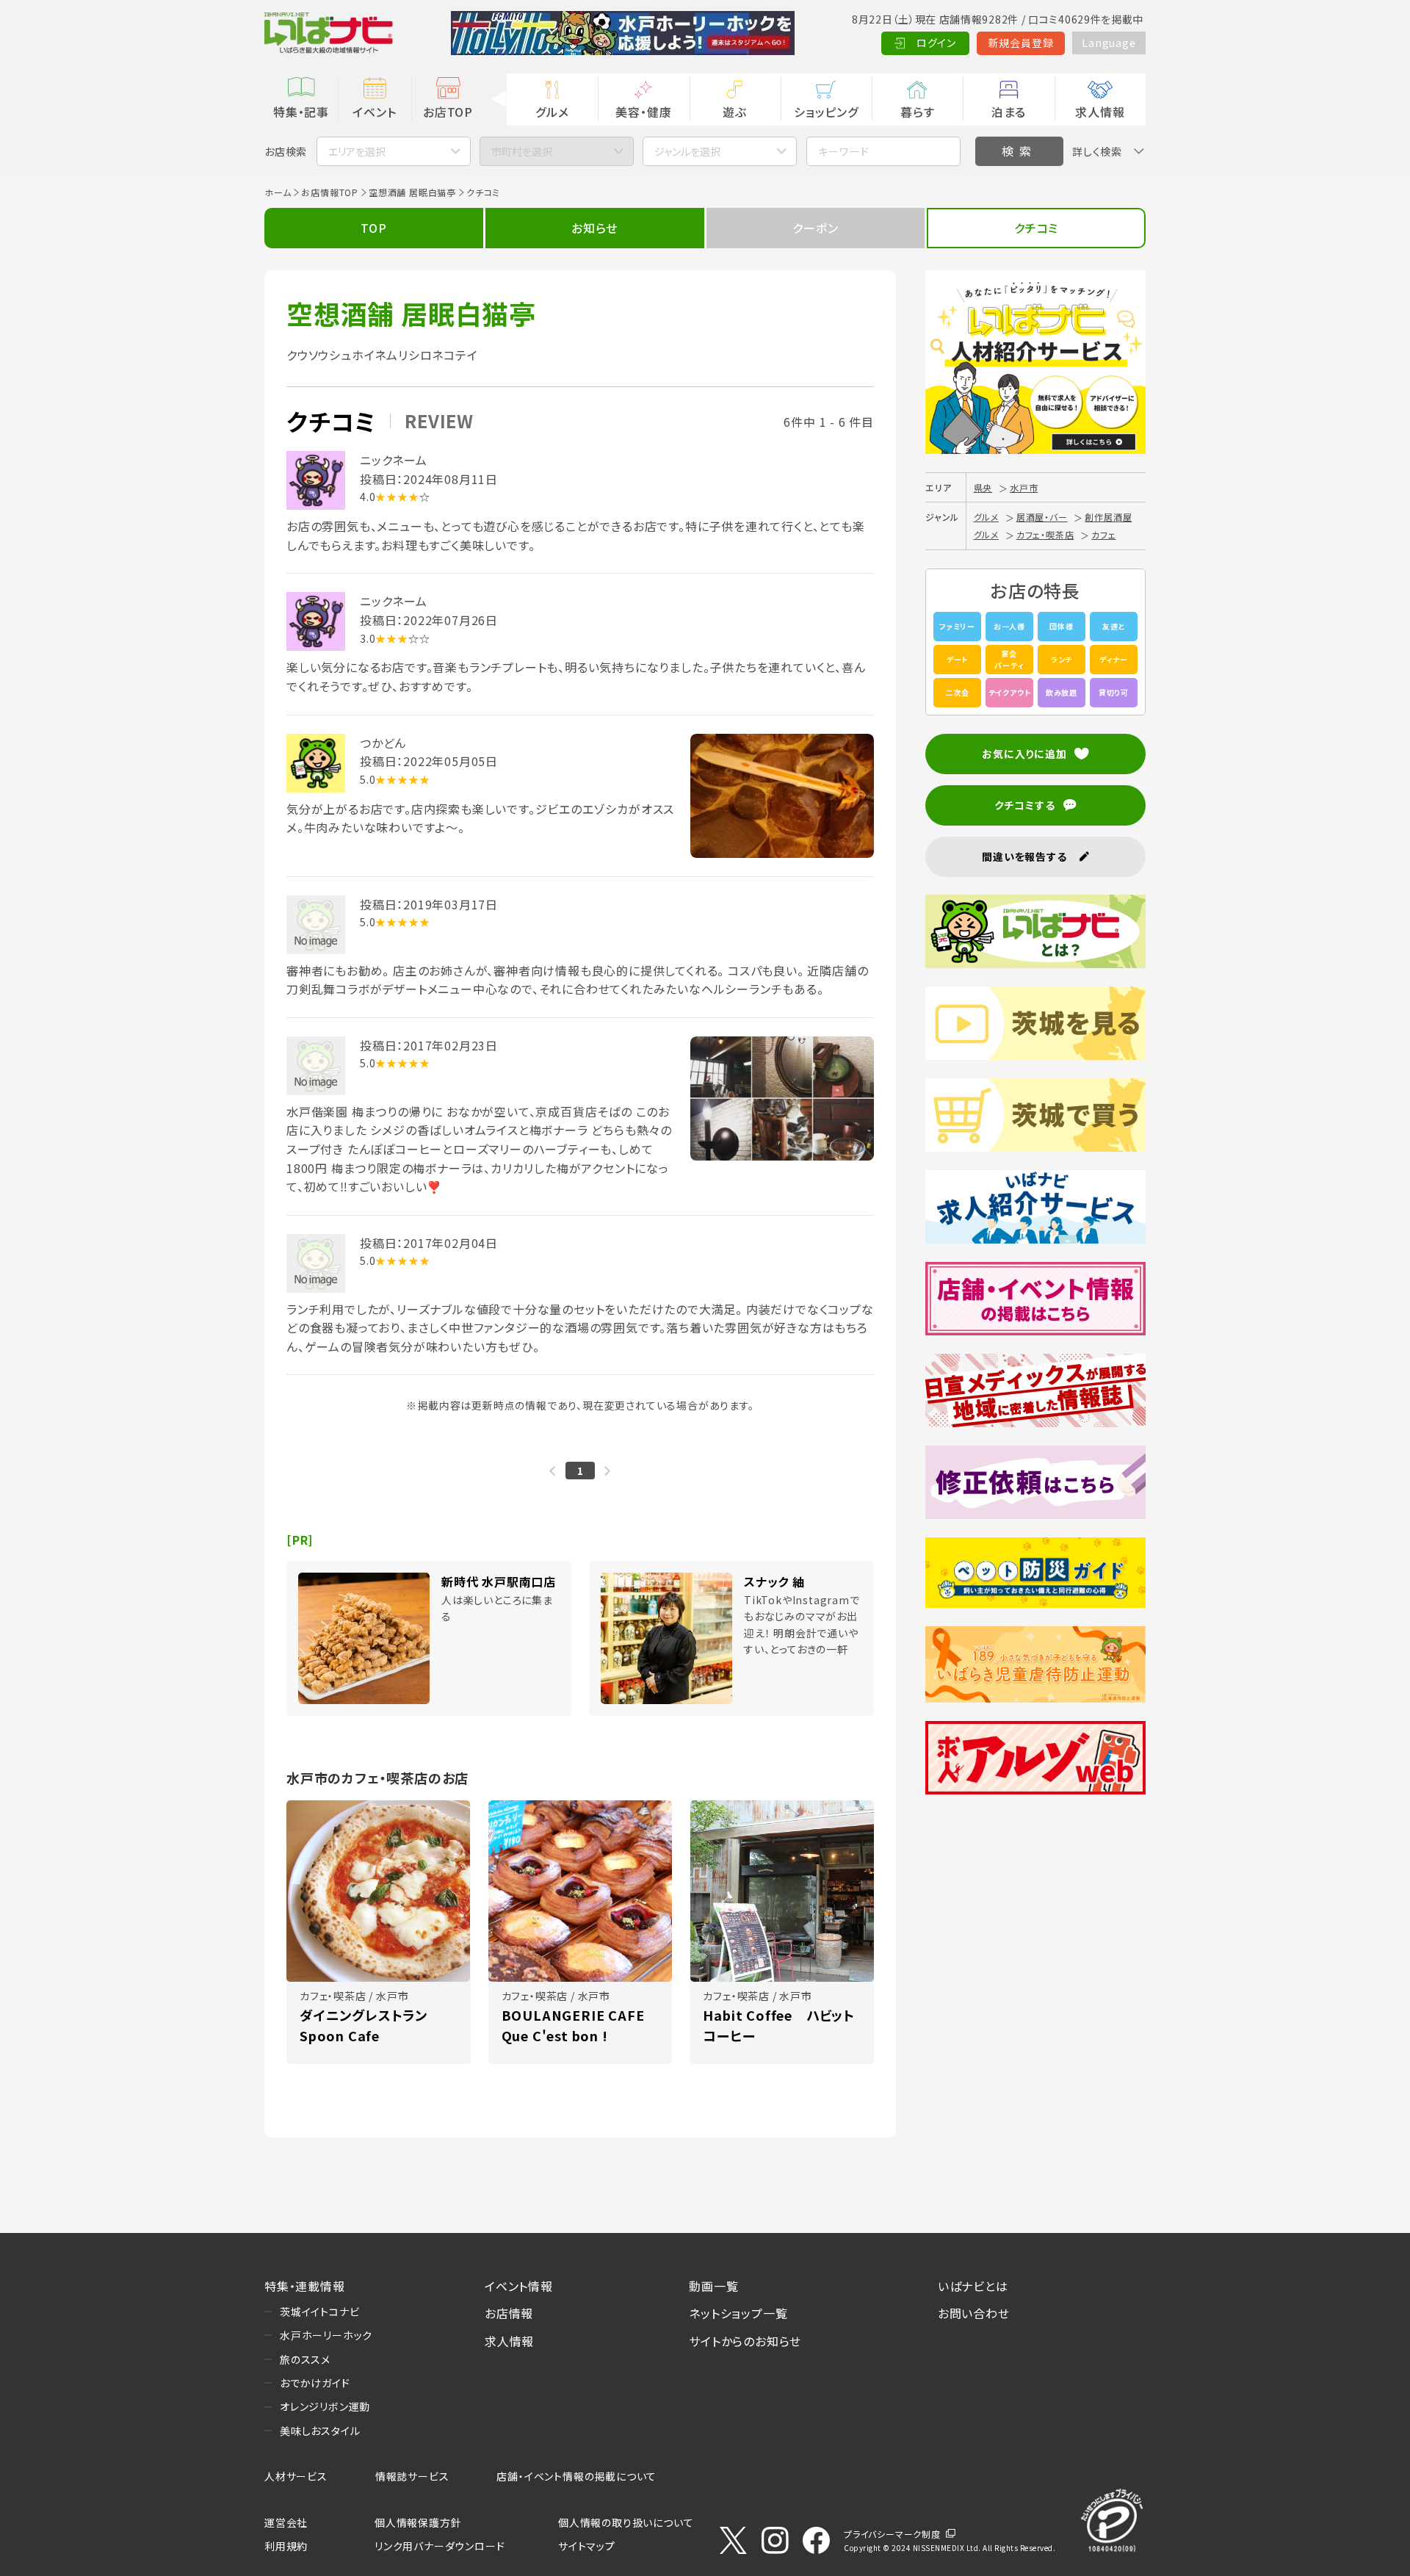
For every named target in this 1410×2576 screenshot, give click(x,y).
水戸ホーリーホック (326, 2335)
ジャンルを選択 (687, 151)
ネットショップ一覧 (738, 2313)
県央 (983, 487)
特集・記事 (301, 112)
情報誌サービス (412, 2476)
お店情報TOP (330, 192)
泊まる (1009, 112)
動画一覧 (713, 2286)
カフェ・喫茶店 (1045, 534)
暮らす (917, 112)
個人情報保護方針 (418, 2522)
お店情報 (509, 2313)
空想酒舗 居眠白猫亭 (412, 192)
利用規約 (286, 2546)
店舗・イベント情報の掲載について (576, 2476)
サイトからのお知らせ (745, 2341)
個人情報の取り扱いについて (626, 2522)
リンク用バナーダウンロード (440, 2546)
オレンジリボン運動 (325, 2406)
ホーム (278, 192)
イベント (374, 112)
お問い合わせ (974, 2313)
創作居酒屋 (1108, 517)
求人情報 (1100, 112)
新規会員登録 (1021, 43)
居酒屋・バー (1042, 517)
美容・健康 (643, 112)
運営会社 (286, 2522)
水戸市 (1024, 487)
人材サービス (296, 2476)
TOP (373, 228)
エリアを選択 (357, 151)
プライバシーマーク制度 (892, 2534)
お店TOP (448, 112)
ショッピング (826, 112)
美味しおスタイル (320, 2431)
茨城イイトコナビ (319, 2312)
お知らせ (594, 228)
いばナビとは (973, 2286)
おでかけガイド (315, 2383)
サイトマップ (587, 2546)
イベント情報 (519, 2286)
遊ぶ (735, 112)
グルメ (552, 112)
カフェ (1103, 534)
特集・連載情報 (305, 2286)
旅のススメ (305, 2359)
